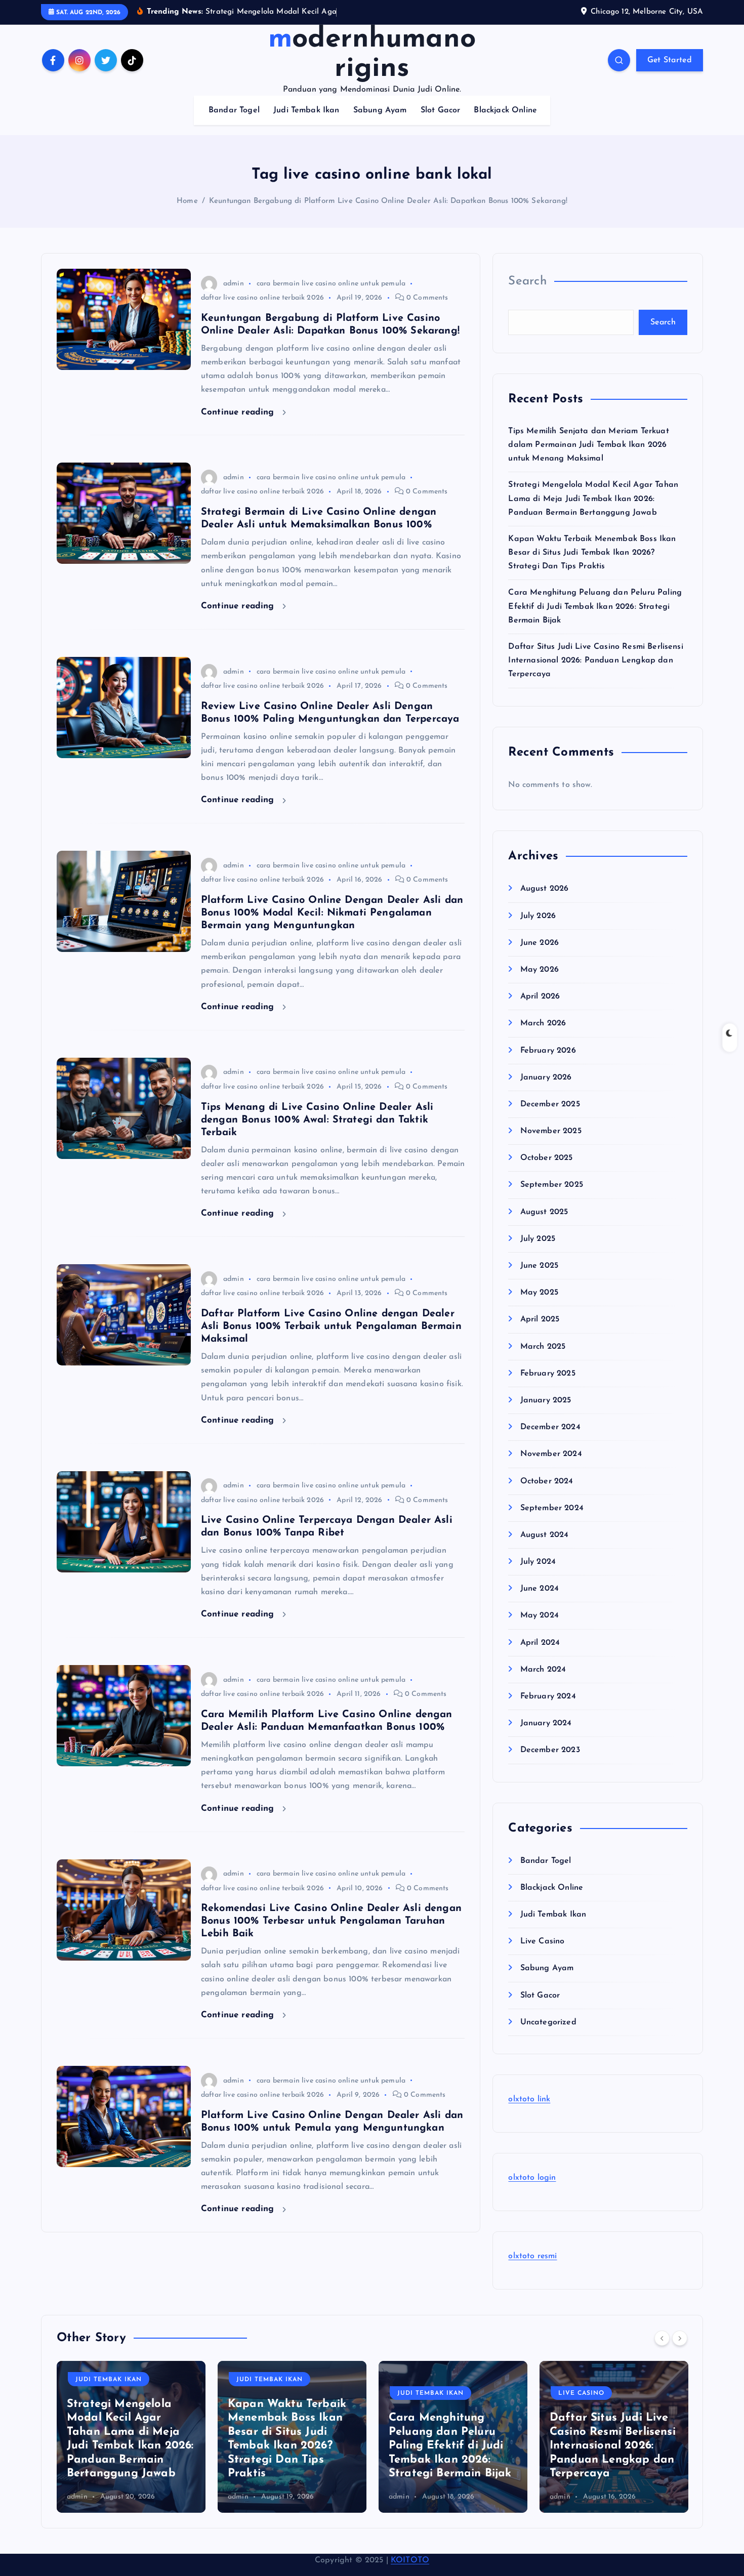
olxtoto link (529, 2099)
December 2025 (550, 1104)
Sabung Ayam (380, 110)
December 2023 (550, 1750)
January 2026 (546, 1077)
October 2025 (546, 1158)
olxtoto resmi (532, 2256)
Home (187, 201)
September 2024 (552, 1508)
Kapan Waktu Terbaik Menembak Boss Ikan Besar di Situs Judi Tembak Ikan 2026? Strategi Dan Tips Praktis (592, 553)
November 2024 (551, 1454)
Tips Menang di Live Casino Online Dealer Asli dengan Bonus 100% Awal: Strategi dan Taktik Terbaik (317, 1120)
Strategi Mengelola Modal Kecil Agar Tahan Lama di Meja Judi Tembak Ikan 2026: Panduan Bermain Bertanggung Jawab (593, 498)
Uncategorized (548, 2022)
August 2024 (544, 1535)
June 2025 (539, 1266)
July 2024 (538, 1562)
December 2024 (550, 1427)
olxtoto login (532, 2178)
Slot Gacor (441, 110)
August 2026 (544, 889)
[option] (131, 2437)
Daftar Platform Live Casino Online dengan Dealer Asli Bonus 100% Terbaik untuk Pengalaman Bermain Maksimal (331, 1326)
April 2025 (540, 1319)
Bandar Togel (234, 110)
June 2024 (540, 1589)
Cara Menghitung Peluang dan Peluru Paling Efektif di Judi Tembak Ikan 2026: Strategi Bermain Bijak (595, 606)
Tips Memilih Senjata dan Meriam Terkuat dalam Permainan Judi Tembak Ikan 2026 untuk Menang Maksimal (588, 445)
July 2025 (538, 1239)
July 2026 (538, 916)
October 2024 (547, 1481)
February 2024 (548, 1696)
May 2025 (539, 1293)
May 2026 (539, 970)
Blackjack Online (505, 110)
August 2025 (544, 1212)
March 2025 (543, 1347)
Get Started (670, 60)
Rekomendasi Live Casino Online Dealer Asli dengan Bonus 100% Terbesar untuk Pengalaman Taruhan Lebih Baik (331, 1921)
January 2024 (546, 1723)
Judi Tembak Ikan (306, 110)
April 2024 (540, 1643)
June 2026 (540, 943)
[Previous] (662, 2338)
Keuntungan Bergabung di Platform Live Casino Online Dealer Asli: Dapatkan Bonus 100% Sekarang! (388, 201)
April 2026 (540, 996)
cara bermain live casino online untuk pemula (331, 284)
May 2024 (539, 1615)
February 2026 (548, 1051)
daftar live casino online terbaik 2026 (262, 298)
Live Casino (542, 1941)
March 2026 (543, 1023)
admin (234, 284)
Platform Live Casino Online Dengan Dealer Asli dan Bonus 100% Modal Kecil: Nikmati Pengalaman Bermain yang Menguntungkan (332, 913)
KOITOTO (410, 2560)
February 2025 (548, 1374)
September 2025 (551, 1185)
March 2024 (543, 1670)
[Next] (680, 2338)
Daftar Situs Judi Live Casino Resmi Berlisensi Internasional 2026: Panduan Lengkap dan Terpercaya (595, 660)
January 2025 (546, 1400)
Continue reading (239, 412)
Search (527, 281)
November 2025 (551, 1131)
